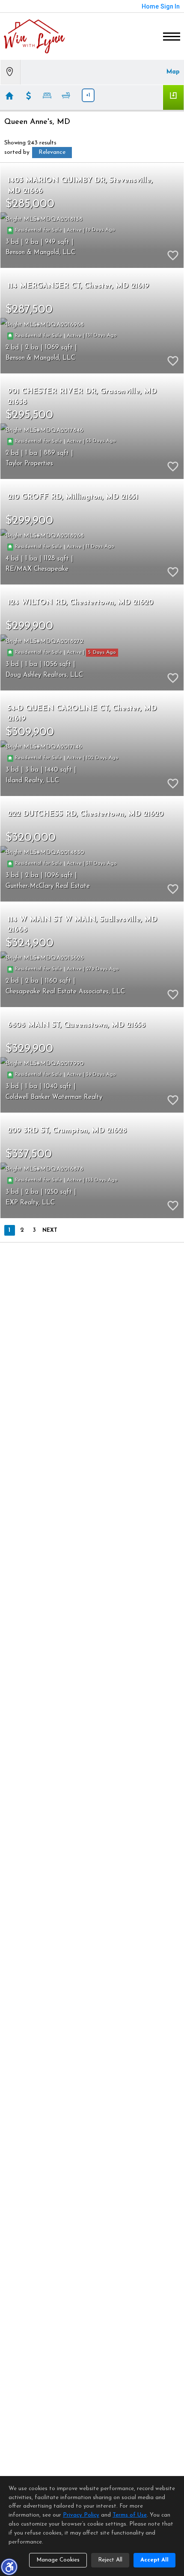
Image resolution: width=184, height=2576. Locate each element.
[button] (9, 2567)
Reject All (110, 2560)
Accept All (154, 2560)
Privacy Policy (81, 2515)
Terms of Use (130, 2515)
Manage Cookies (58, 2560)
